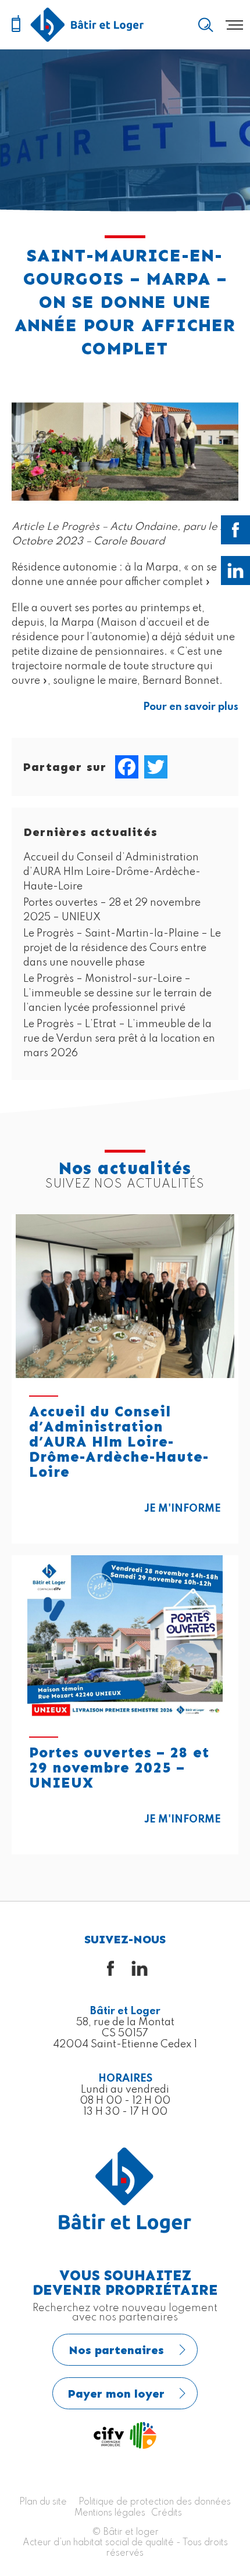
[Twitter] (156, 767)
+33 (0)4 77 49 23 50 (16, 24)
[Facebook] (127, 767)
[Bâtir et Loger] (87, 25)
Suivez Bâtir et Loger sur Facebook (235, 530)
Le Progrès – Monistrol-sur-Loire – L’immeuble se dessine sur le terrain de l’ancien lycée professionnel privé (117, 993)
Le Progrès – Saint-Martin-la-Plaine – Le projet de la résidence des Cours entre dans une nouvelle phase (122, 948)
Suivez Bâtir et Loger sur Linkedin (235, 571)
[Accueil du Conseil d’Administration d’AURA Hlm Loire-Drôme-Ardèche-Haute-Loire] (125, 1296)
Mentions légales (110, 2513)
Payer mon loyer (116, 2394)
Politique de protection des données (155, 2502)
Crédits (167, 2513)
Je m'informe (183, 1509)
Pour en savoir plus (191, 707)
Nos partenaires (116, 2350)
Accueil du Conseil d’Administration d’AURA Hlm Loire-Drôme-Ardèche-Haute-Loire (112, 872)
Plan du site (43, 2502)
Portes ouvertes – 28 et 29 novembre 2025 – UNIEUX (119, 1768)
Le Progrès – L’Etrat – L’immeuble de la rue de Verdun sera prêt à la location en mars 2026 (119, 1039)
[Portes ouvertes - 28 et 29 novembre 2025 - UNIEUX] (125, 1637)
